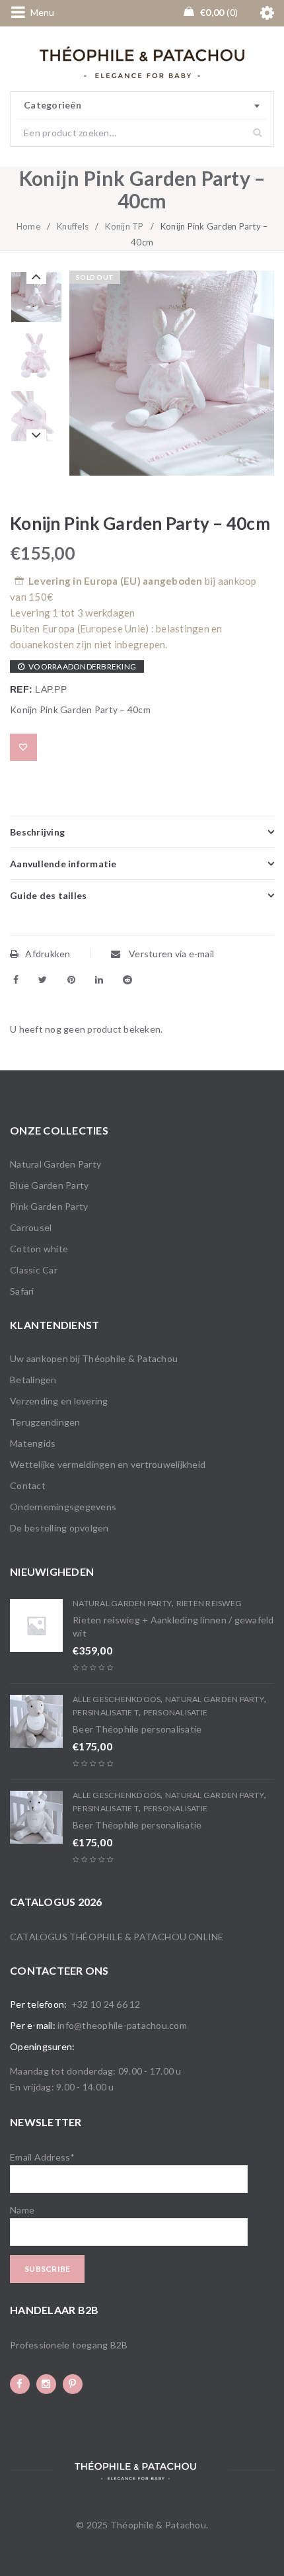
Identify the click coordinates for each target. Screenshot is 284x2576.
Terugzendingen (45, 1422)
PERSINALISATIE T (106, 1712)
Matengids (33, 1443)
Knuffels (73, 226)
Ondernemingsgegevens (63, 1507)
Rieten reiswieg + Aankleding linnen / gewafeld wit (173, 1626)
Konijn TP (124, 226)
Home (28, 226)
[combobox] (142, 106)
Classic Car (34, 1270)
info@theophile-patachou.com (122, 2025)
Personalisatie (176, 1712)
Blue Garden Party (49, 1185)
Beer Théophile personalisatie (137, 1729)
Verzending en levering (59, 1401)
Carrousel (31, 1227)
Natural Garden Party (55, 1164)
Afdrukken (48, 954)
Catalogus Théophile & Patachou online (117, 1937)
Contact (28, 1485)
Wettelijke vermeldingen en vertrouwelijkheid (108, 1464)
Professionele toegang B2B (69, 2345)
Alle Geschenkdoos (117, 1699)
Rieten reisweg (209, 1603)
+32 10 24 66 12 (106, 2004)
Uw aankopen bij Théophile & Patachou (94, 1358)
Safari (22, 1291)
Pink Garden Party (49, 1206)
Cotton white (39, 1249)
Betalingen (33, 1380)
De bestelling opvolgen (59, 1528)
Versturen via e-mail (170, 954)
